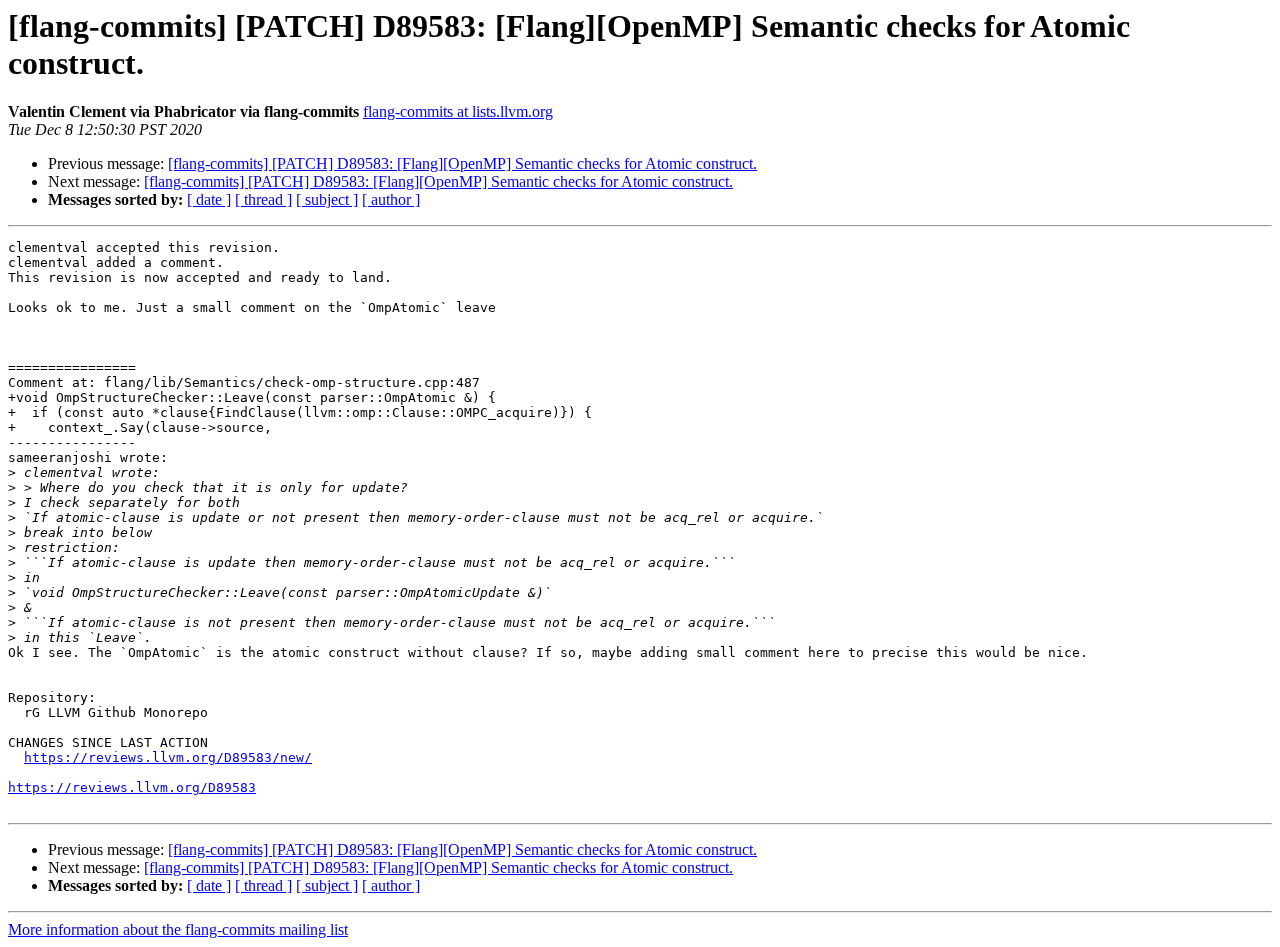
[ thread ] (263, 199)
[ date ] (209, 199)
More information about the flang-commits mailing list (178, 929)
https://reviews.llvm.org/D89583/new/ (168, 757)
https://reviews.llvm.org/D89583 (132, 787)
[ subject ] (327, 199)
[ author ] (391, 199)
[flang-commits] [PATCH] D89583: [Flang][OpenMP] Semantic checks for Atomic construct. (462, 163)
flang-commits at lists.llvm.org (458, 111)
